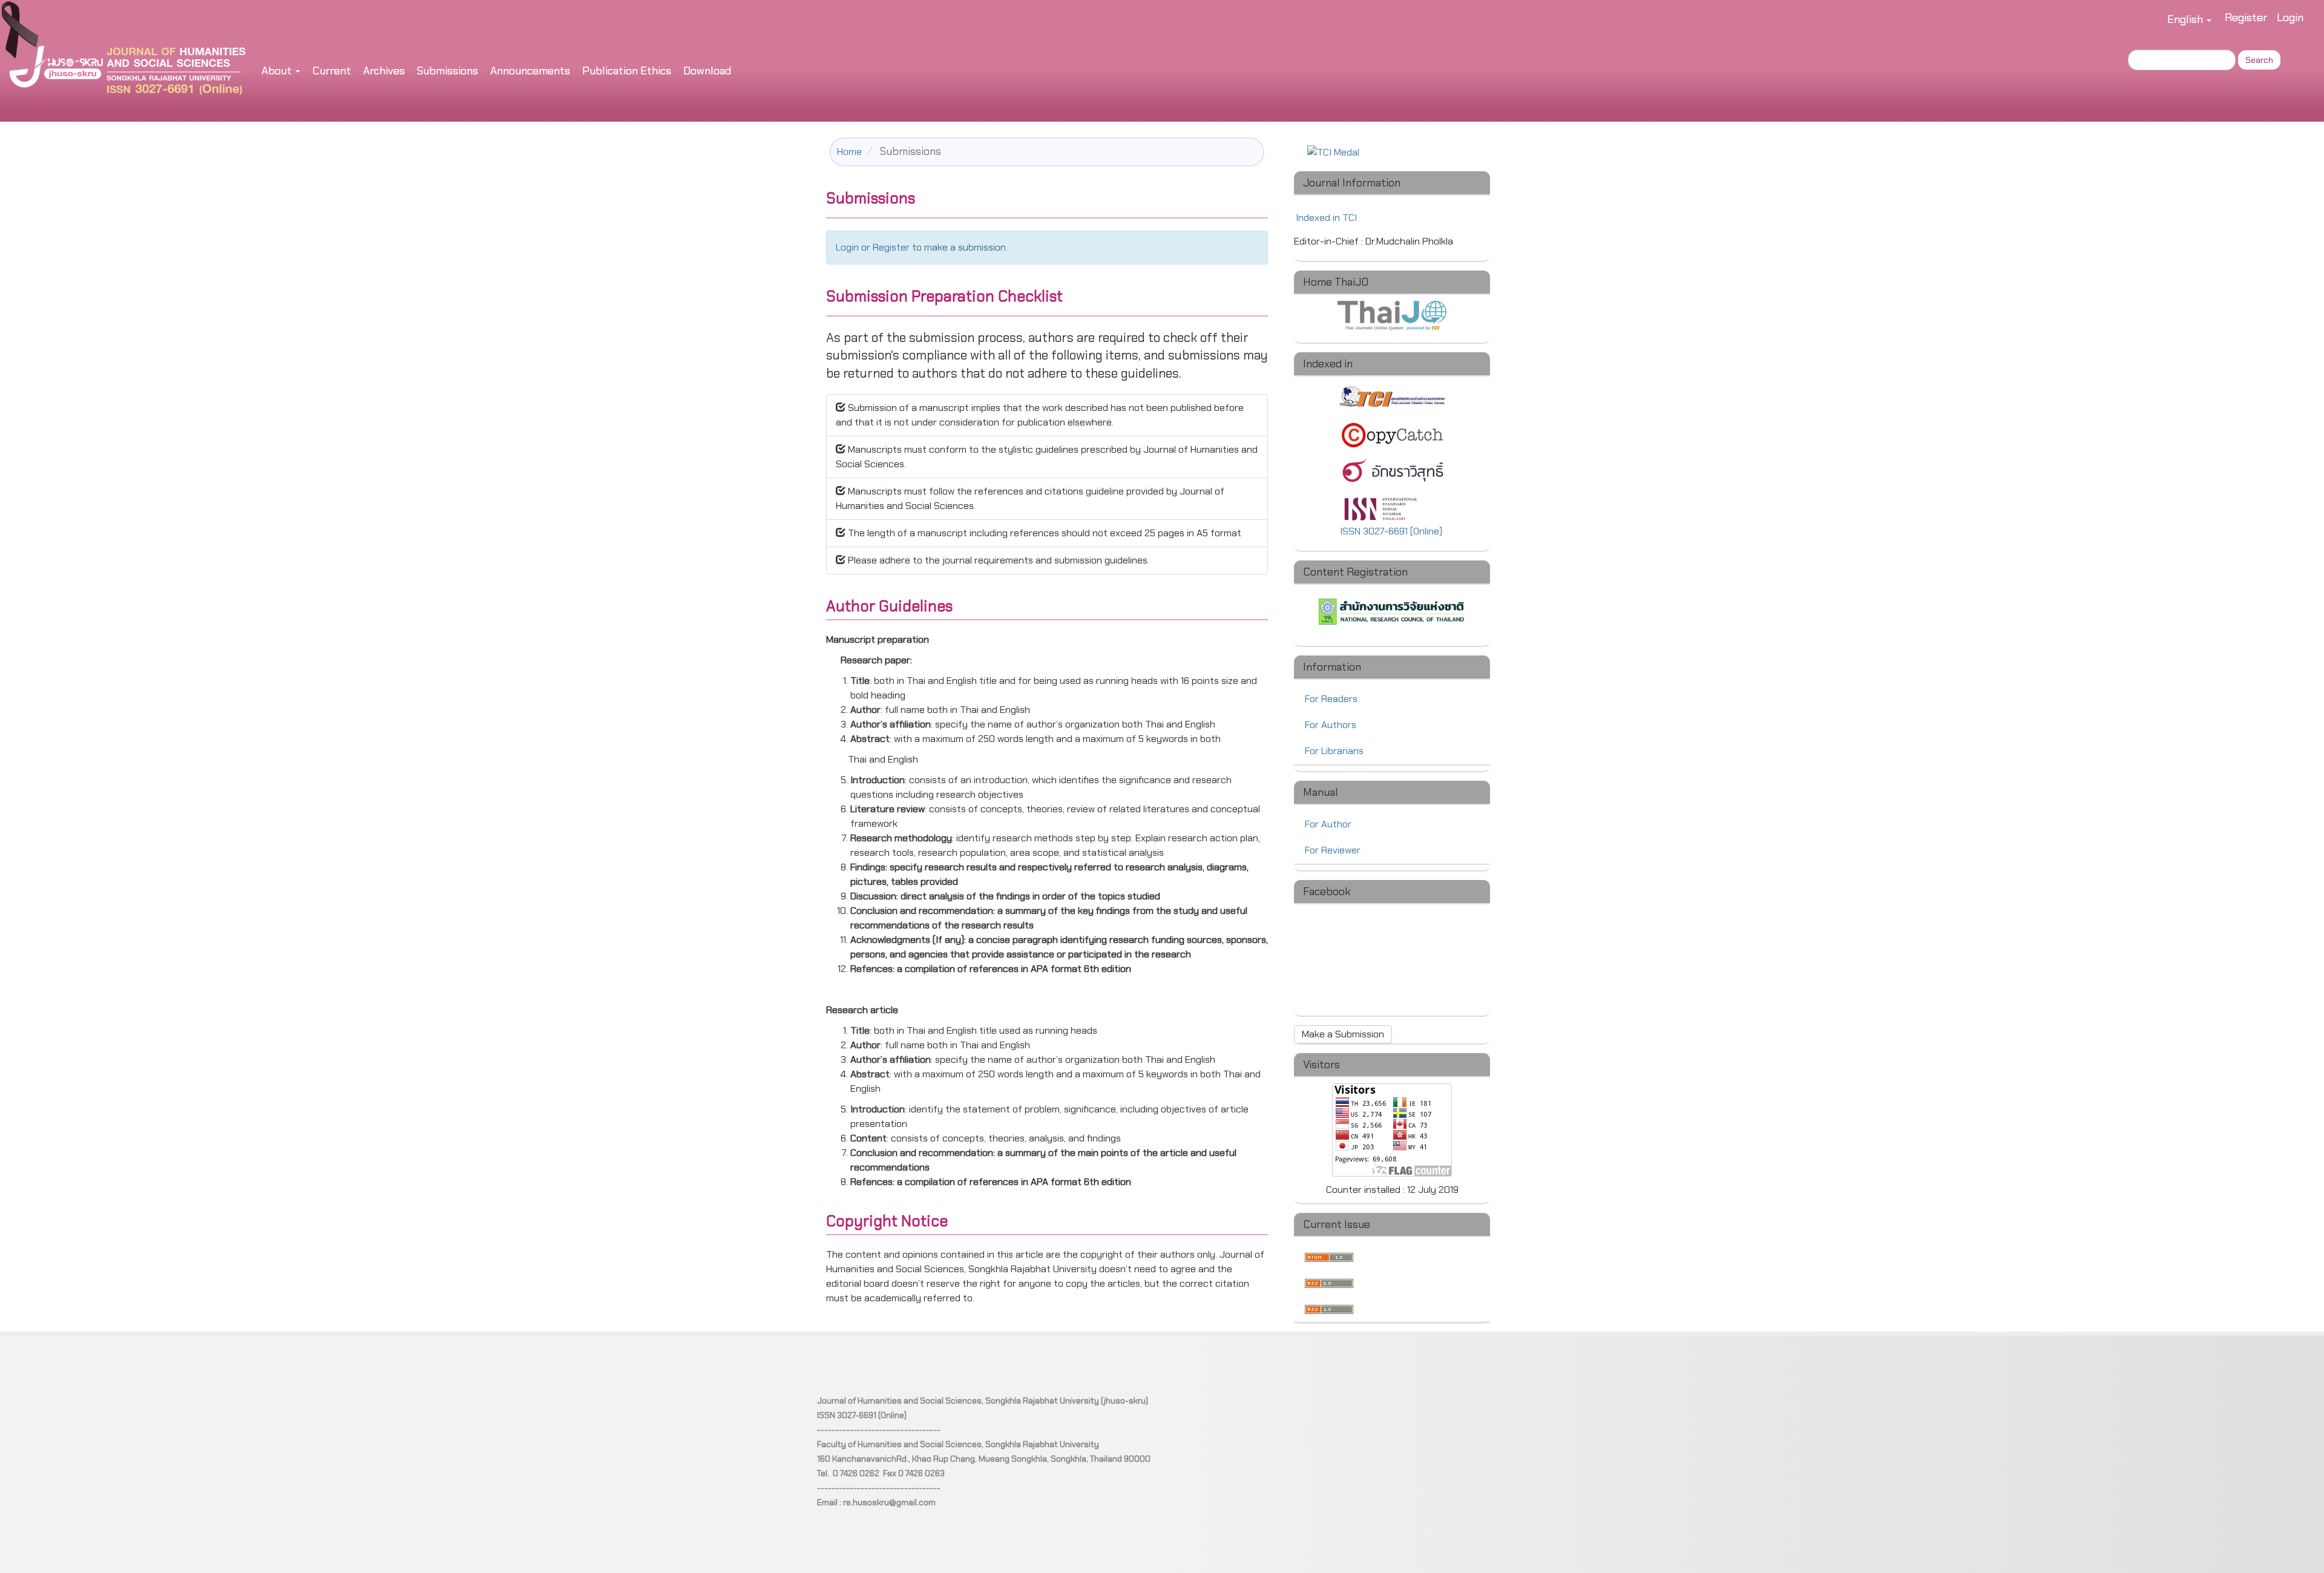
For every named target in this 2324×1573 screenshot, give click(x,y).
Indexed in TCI (1326, 218)
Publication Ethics (627, 71)
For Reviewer (1333, 850)
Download (707, 71)
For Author (1328, 824)
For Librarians (1334, 751)
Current (332, 71)
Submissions (448, 71)
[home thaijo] (1392, 315)
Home (849, 152)
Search (2259, 60)
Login (2290, 18)
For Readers (1331, 699)
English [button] (2186, 19)
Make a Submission (1343, 1034)
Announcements (530, 71)
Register (2246, 18)
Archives (384, 71)
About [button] (278, 71)
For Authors (1331, 725)
